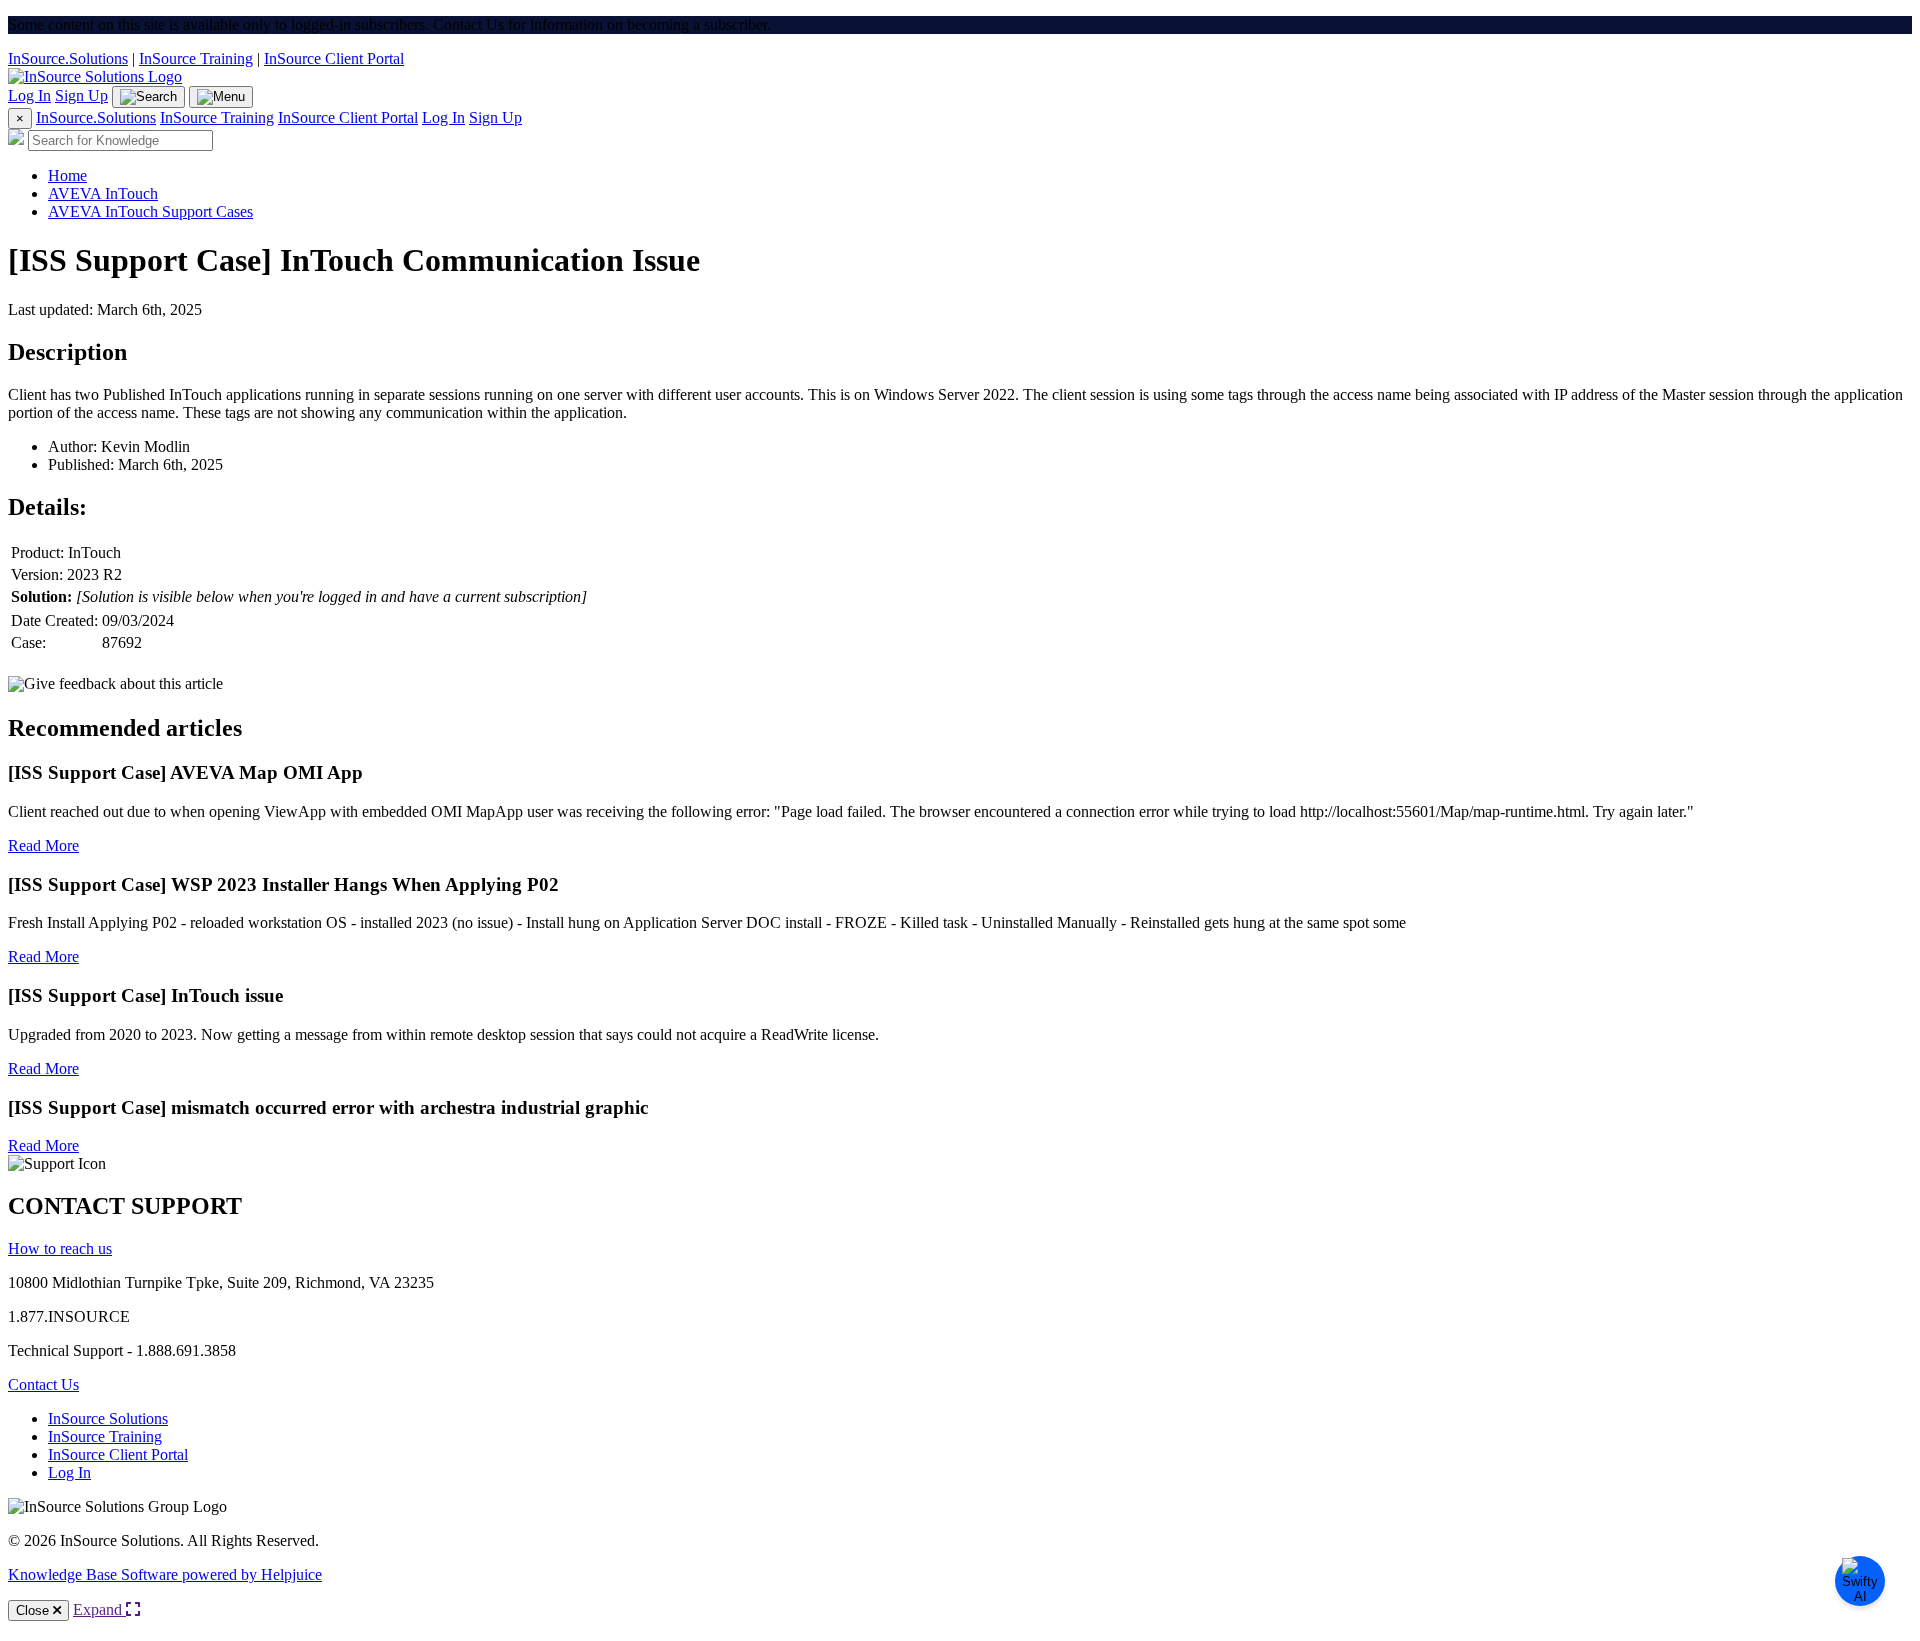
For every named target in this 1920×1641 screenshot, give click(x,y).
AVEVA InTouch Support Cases (150, 211)
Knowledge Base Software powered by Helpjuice (165, 1574)
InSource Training (196, 58)
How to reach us (60, 1248)
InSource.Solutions (68, 58)
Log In (29, 95)
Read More (43, 845)
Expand (99, 1609)
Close (34, 1610)
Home (67, 175)
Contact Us (43, 1384)
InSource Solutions (108, 1418)
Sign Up (81, 95)
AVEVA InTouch (103, 193)
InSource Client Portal (334, 58)
